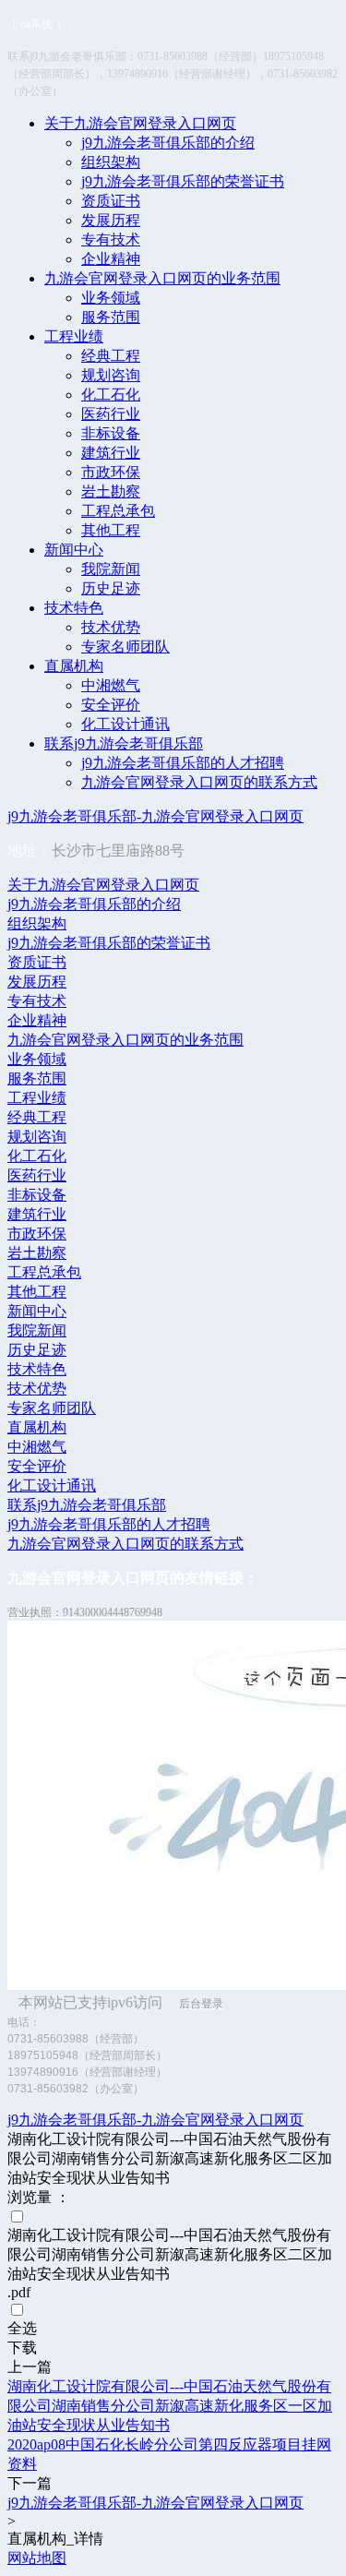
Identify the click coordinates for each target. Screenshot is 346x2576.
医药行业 (111, 414)
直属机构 (74, 666)
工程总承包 (118, 511)
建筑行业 (111, 453)
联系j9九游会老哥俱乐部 (124, 743)
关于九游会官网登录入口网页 (140, 123)
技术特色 (74, 608)
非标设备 (111, 433)
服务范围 (111, 317)
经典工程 (111, 356)
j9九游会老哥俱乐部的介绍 (168, 143)
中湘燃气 (111, 685)
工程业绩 (74, 336)
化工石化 (111, 395)
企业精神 (111, 259)
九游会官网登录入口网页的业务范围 (162, 278)
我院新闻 (111, 569)
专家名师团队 (125, 647)
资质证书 (111, 201)
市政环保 (111, 472)
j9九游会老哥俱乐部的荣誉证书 (183, 181)
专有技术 (111, 240)
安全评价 (111, 705)
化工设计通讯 (125, 724)
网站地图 (37, 2558)
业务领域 (111, 298)
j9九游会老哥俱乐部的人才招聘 (183, 763)
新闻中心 (74, 550)
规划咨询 (111, 375)
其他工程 (111, 530)
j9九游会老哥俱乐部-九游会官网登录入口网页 (155, 816)
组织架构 (111, 162)
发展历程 (111, 220)
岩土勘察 (111, 491)
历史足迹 (111, 588)
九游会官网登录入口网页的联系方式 (199, 782)
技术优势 (111, 627)
